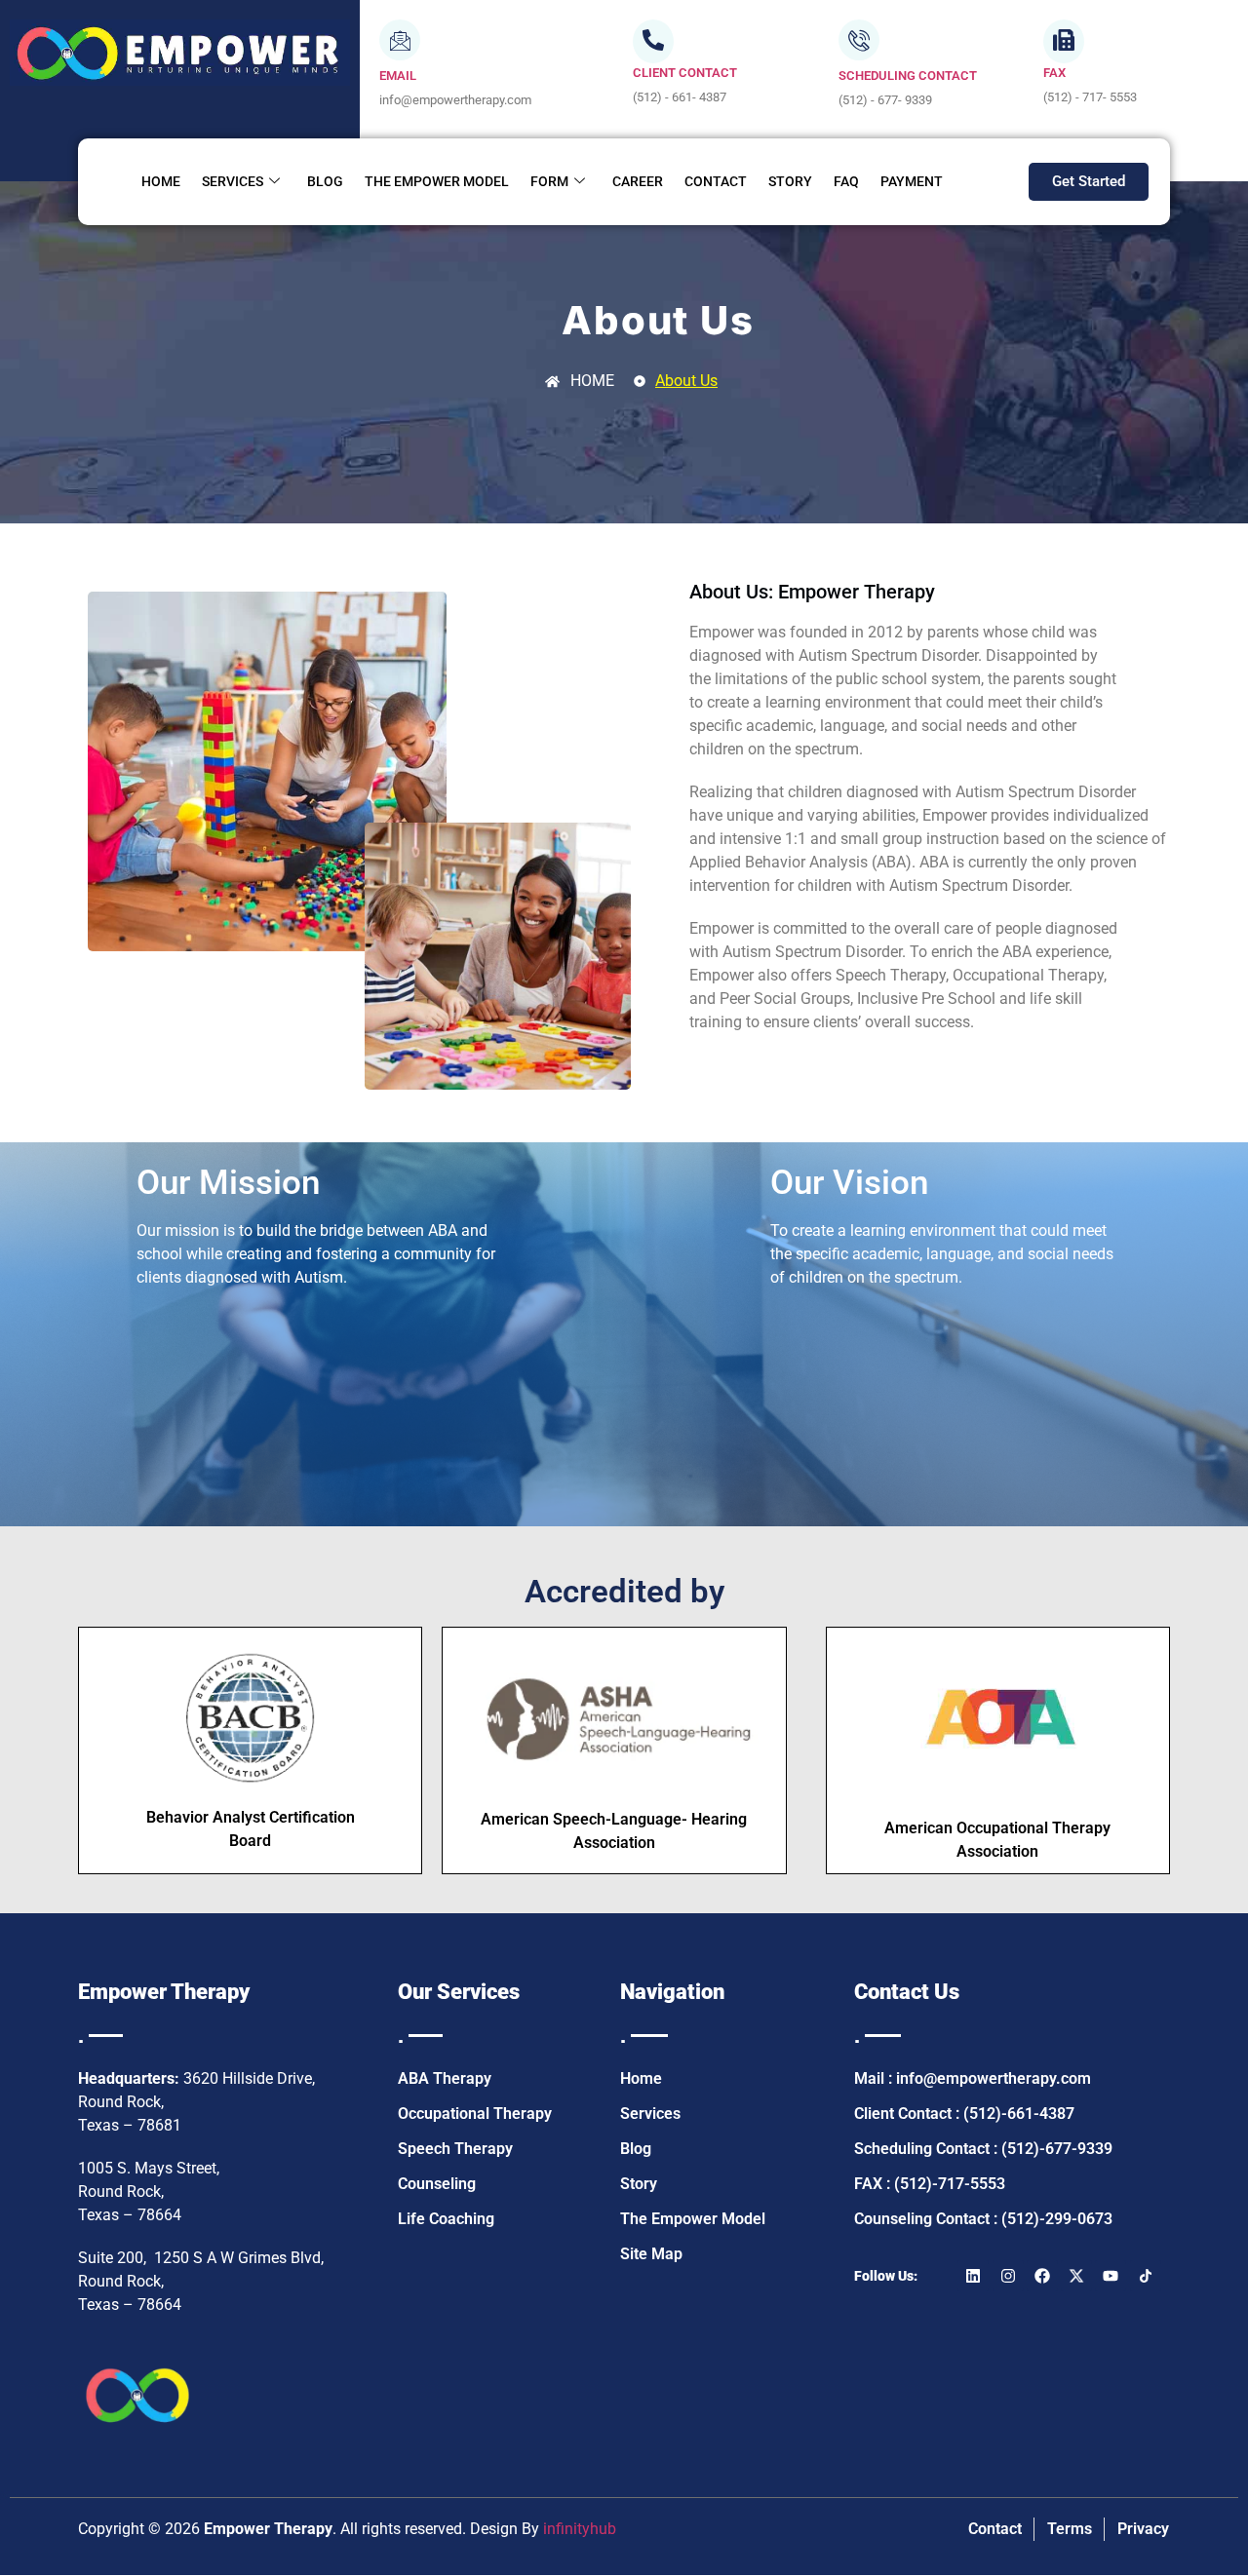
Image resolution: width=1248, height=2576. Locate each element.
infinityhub (580, 2529)
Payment (912, 181)
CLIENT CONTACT (685, 73)
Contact (716, 181)
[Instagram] (1008, 2276)
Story (790, 181)
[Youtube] (1111, 2276)
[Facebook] (1042, 2276)
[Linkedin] (973, 2276)
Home (161, 181)
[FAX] (1064, 41)
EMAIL (398, 76)
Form (549, 181)
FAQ (846, 181)
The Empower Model (437, 181)
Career (638, 181)
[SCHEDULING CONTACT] (859, 40)
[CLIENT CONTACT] (653, 41)
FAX (1054, 73)
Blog (325, 181)
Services (233, 181)
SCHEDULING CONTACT (908, 76)
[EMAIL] (400, 40)
